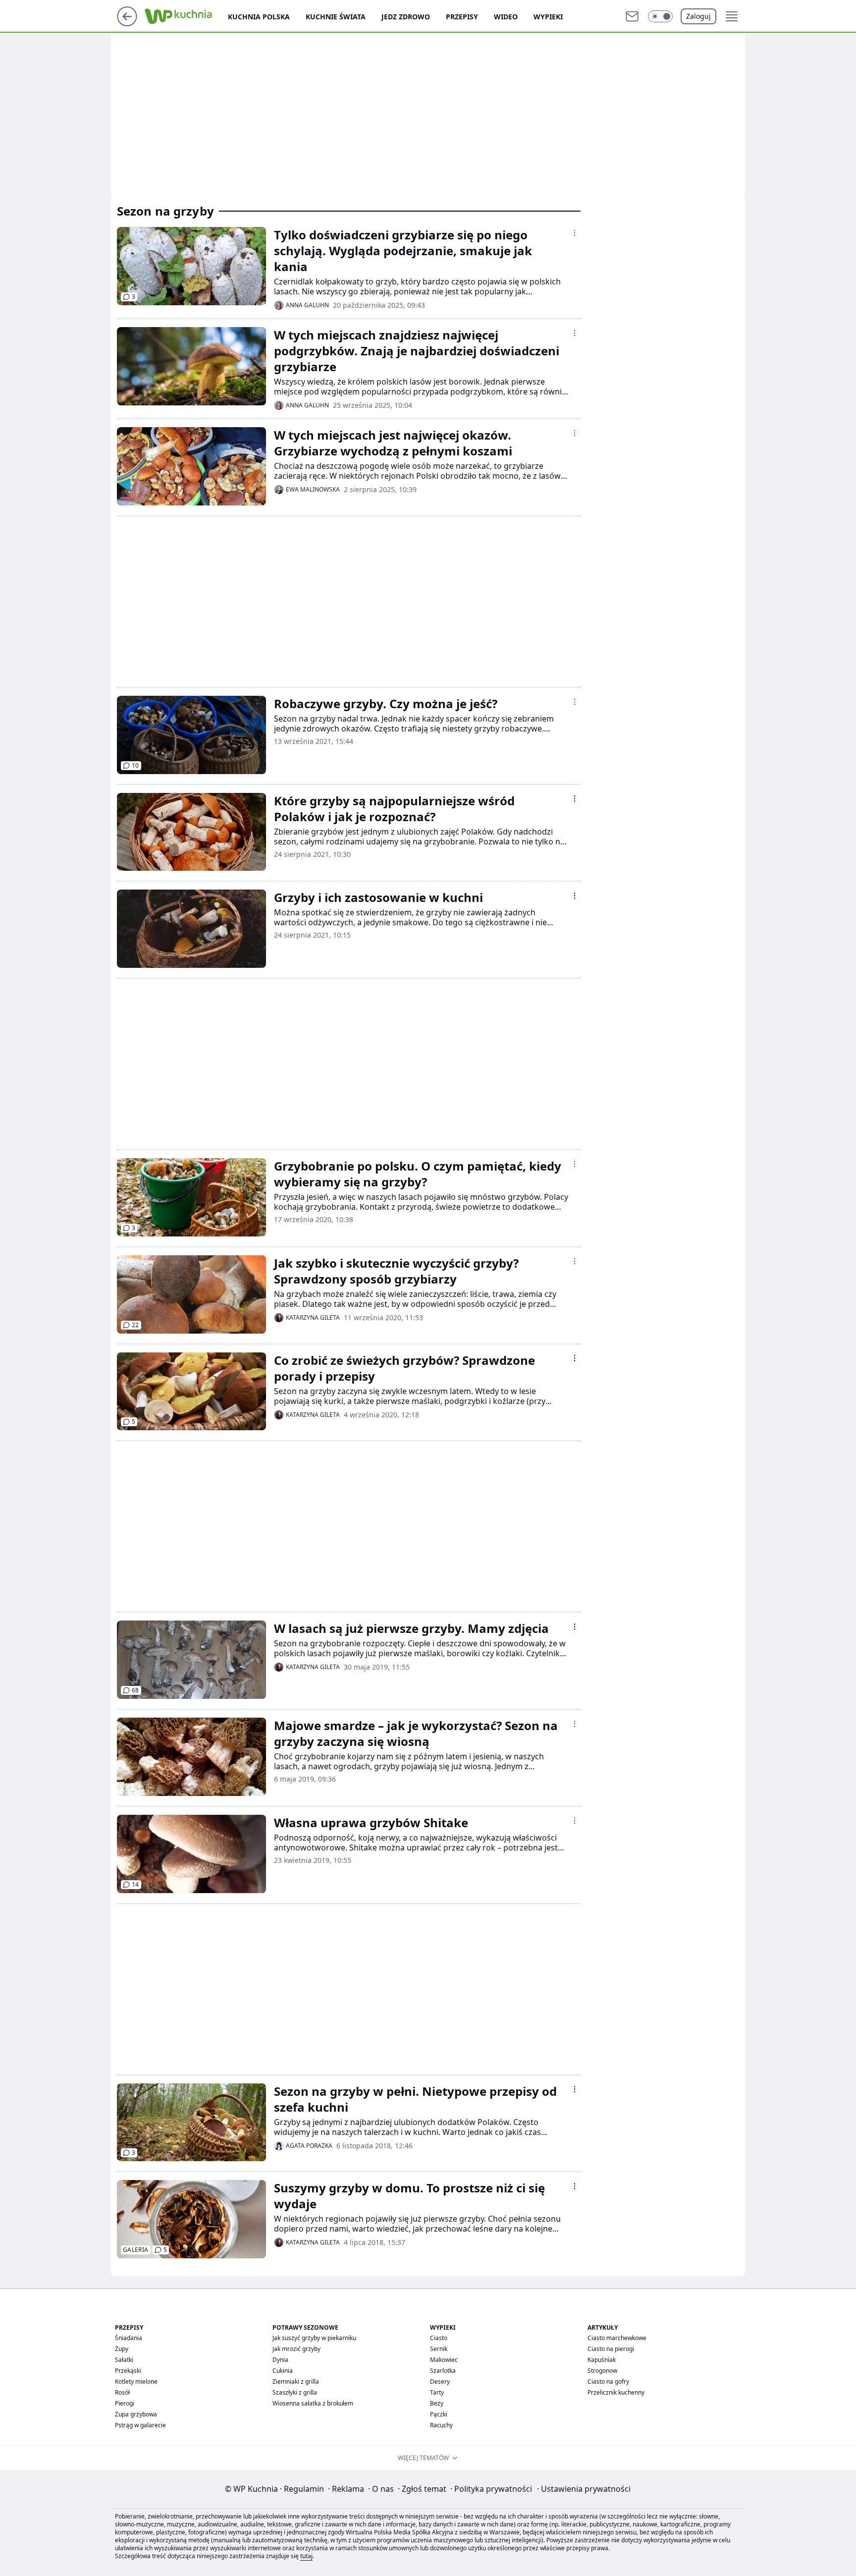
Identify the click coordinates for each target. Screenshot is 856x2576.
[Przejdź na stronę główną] (127, 23)
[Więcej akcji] (575, 233)
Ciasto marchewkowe (617, 2338)
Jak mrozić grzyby (296, 2349)
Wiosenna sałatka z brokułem (313, 2403)
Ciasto (439, 2338)
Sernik (439, 2349)
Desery (440, 2381)
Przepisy (462, 17)
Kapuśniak (602, 2360)
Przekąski (128, 2371)
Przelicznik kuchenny (616, 2392)
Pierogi (125, 2403)
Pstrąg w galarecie (140, 2425)
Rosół (122, 2392)
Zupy (122, 2349)
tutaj (306, 2556)
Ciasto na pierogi (611, 2349)
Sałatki (124, 2360)
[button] (660, 16)
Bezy (437, 2403)
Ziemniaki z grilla (296, 2381)
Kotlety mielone (136, 2381)
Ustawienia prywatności (584, 2489)
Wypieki (548, 17)
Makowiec (444, 2360)
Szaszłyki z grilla (295, 2392)
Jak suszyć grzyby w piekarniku (314, 2338)
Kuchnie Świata (336, 17)
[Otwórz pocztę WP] (632, 16)
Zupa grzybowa (136, 2414)
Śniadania (129, 2338)
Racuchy (441, 2425)
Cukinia (283, 2371)
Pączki (439, 2414)
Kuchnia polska (259, 17)
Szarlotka (443, 2371)
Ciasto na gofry (608, 2381)
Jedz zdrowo (406, 17)
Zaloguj (698, 16)
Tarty (437, 2392)
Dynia (280, 2360)
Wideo (506, 17)
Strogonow (602, 2371)
